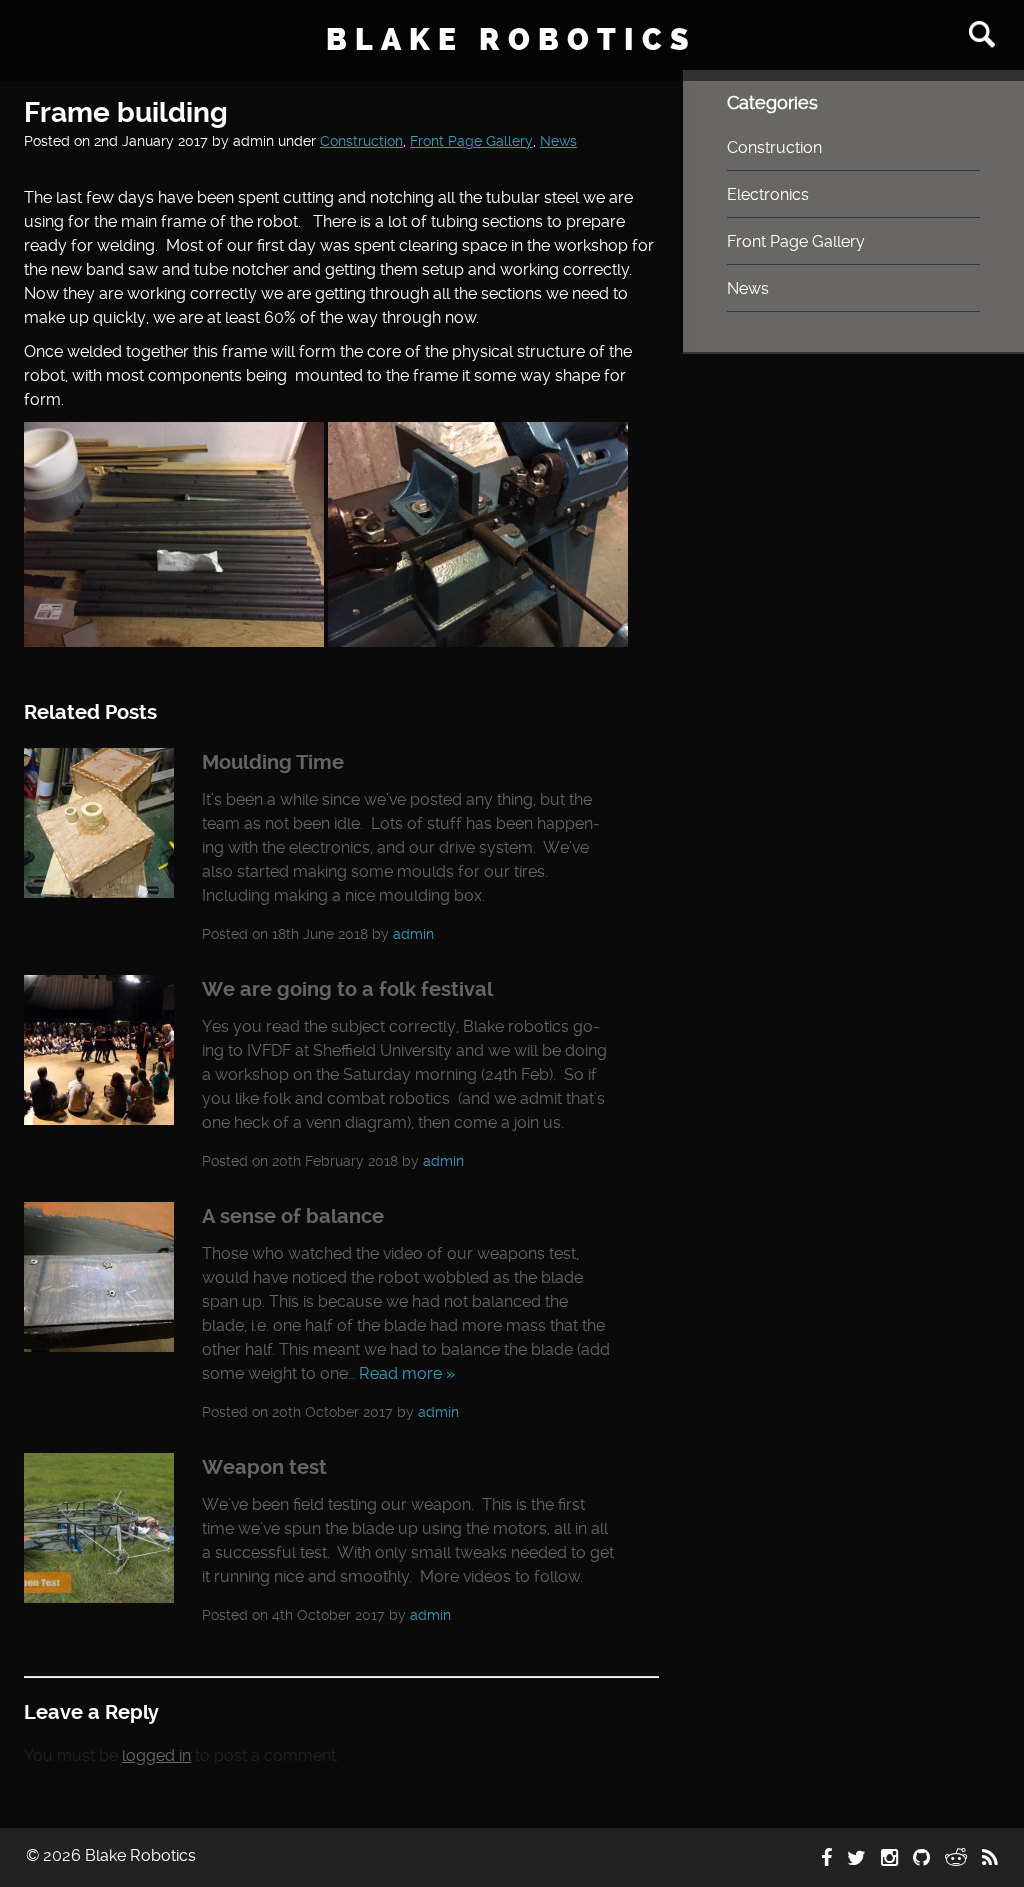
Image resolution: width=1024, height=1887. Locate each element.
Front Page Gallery (471, 141)
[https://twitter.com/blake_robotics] (856, 1858)
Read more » (407, 1373)
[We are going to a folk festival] (99, 1119)
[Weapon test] (99, 1597)
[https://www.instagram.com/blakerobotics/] (889, 1858)
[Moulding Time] (99, 892)
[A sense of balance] (99, 1346)
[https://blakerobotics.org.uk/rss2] (990, 1858)
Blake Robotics (511, 40)
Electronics (768, 194)
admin (413, 934)
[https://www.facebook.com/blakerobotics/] (826, 1858)
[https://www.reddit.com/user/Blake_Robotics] (956, 1858)
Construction (361, 141)
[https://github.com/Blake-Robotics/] (921, 1858)
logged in (156, 1755)
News (558, 141)
